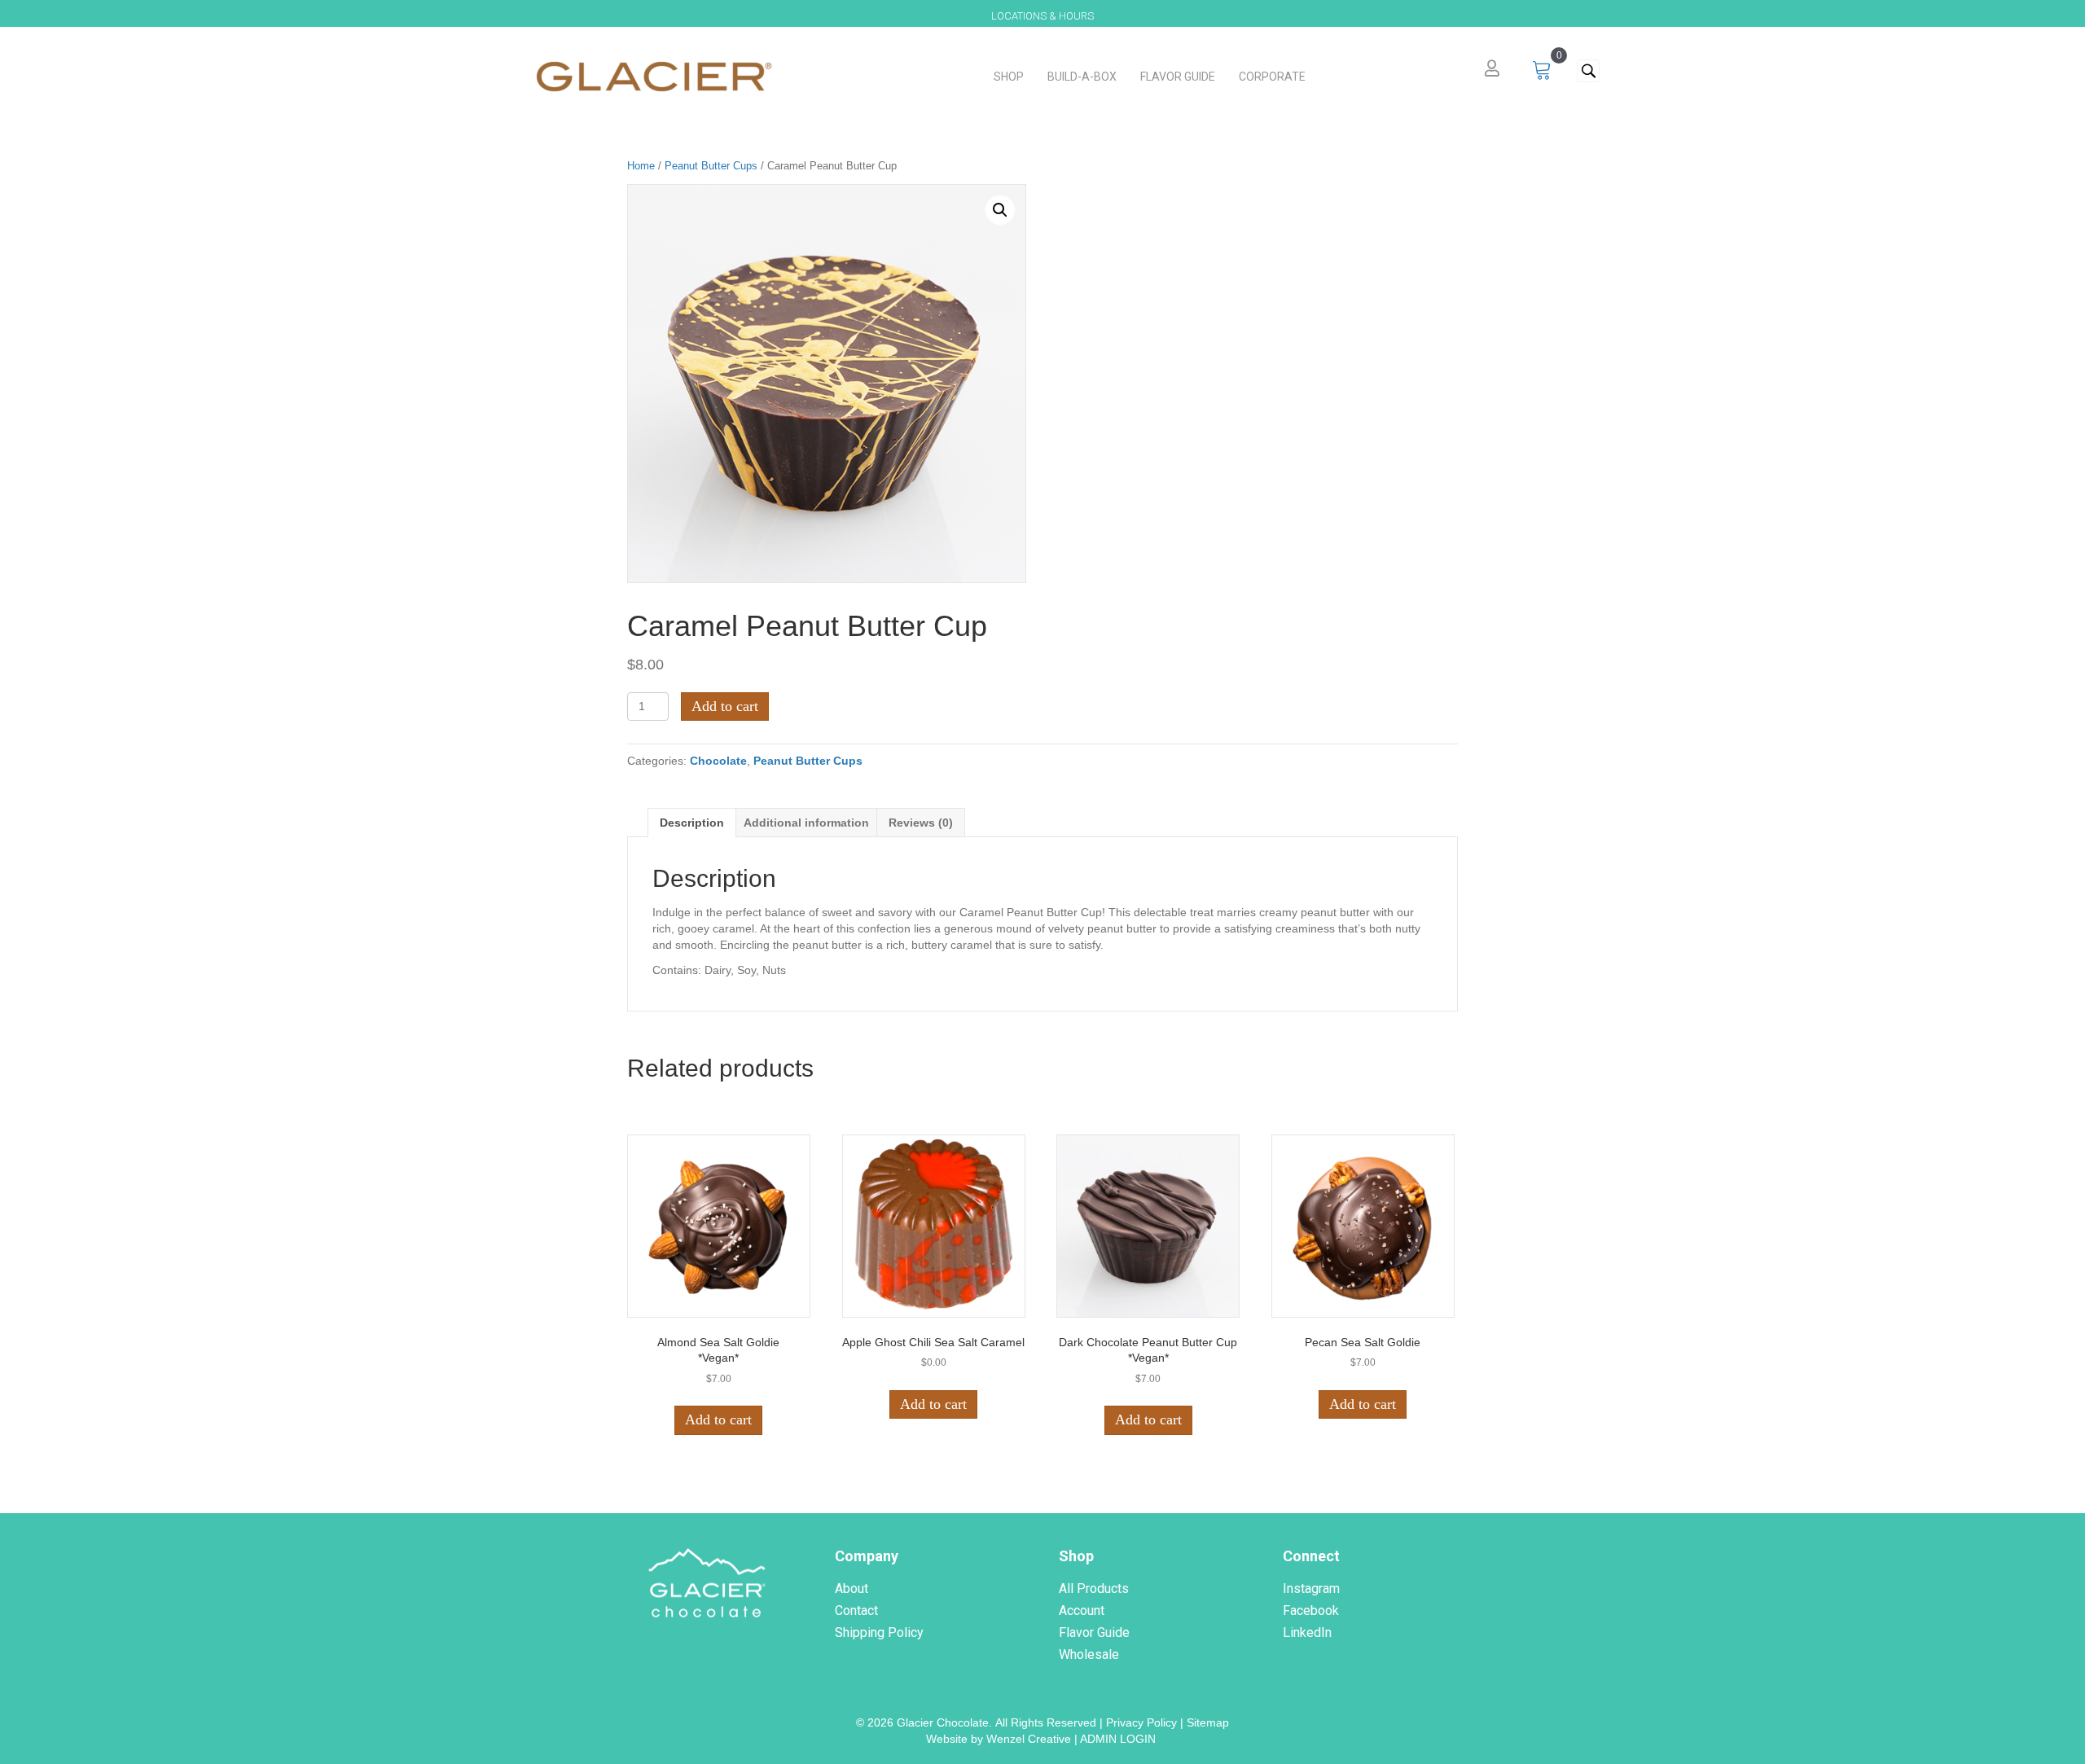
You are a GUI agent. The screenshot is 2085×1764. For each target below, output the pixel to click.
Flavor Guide (1178, 77)
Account (1082, 1610)
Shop (1009, 77)
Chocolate (718, 761)
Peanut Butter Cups (711, 166)
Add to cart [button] (718, 1420)
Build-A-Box (1082, 77)
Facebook (1311, 1610)
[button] (1588, 71)
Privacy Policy (1141, 1722)
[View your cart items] (1542, 71)
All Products (1094, 1588)
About (852, 1588)
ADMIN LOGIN (1119, 1739)
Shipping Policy (879, 1632)
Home (641, 166)
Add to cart (725, 706)
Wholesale (1089, 1654)
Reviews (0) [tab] (921, 823)
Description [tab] (692, 823)
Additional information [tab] (806, 823)
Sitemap (1208, 1722)
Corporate (1272, 77)
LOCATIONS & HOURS (1042, 16)
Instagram (1311, 1588)
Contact (856, 1610)
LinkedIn (1307, 1632)
